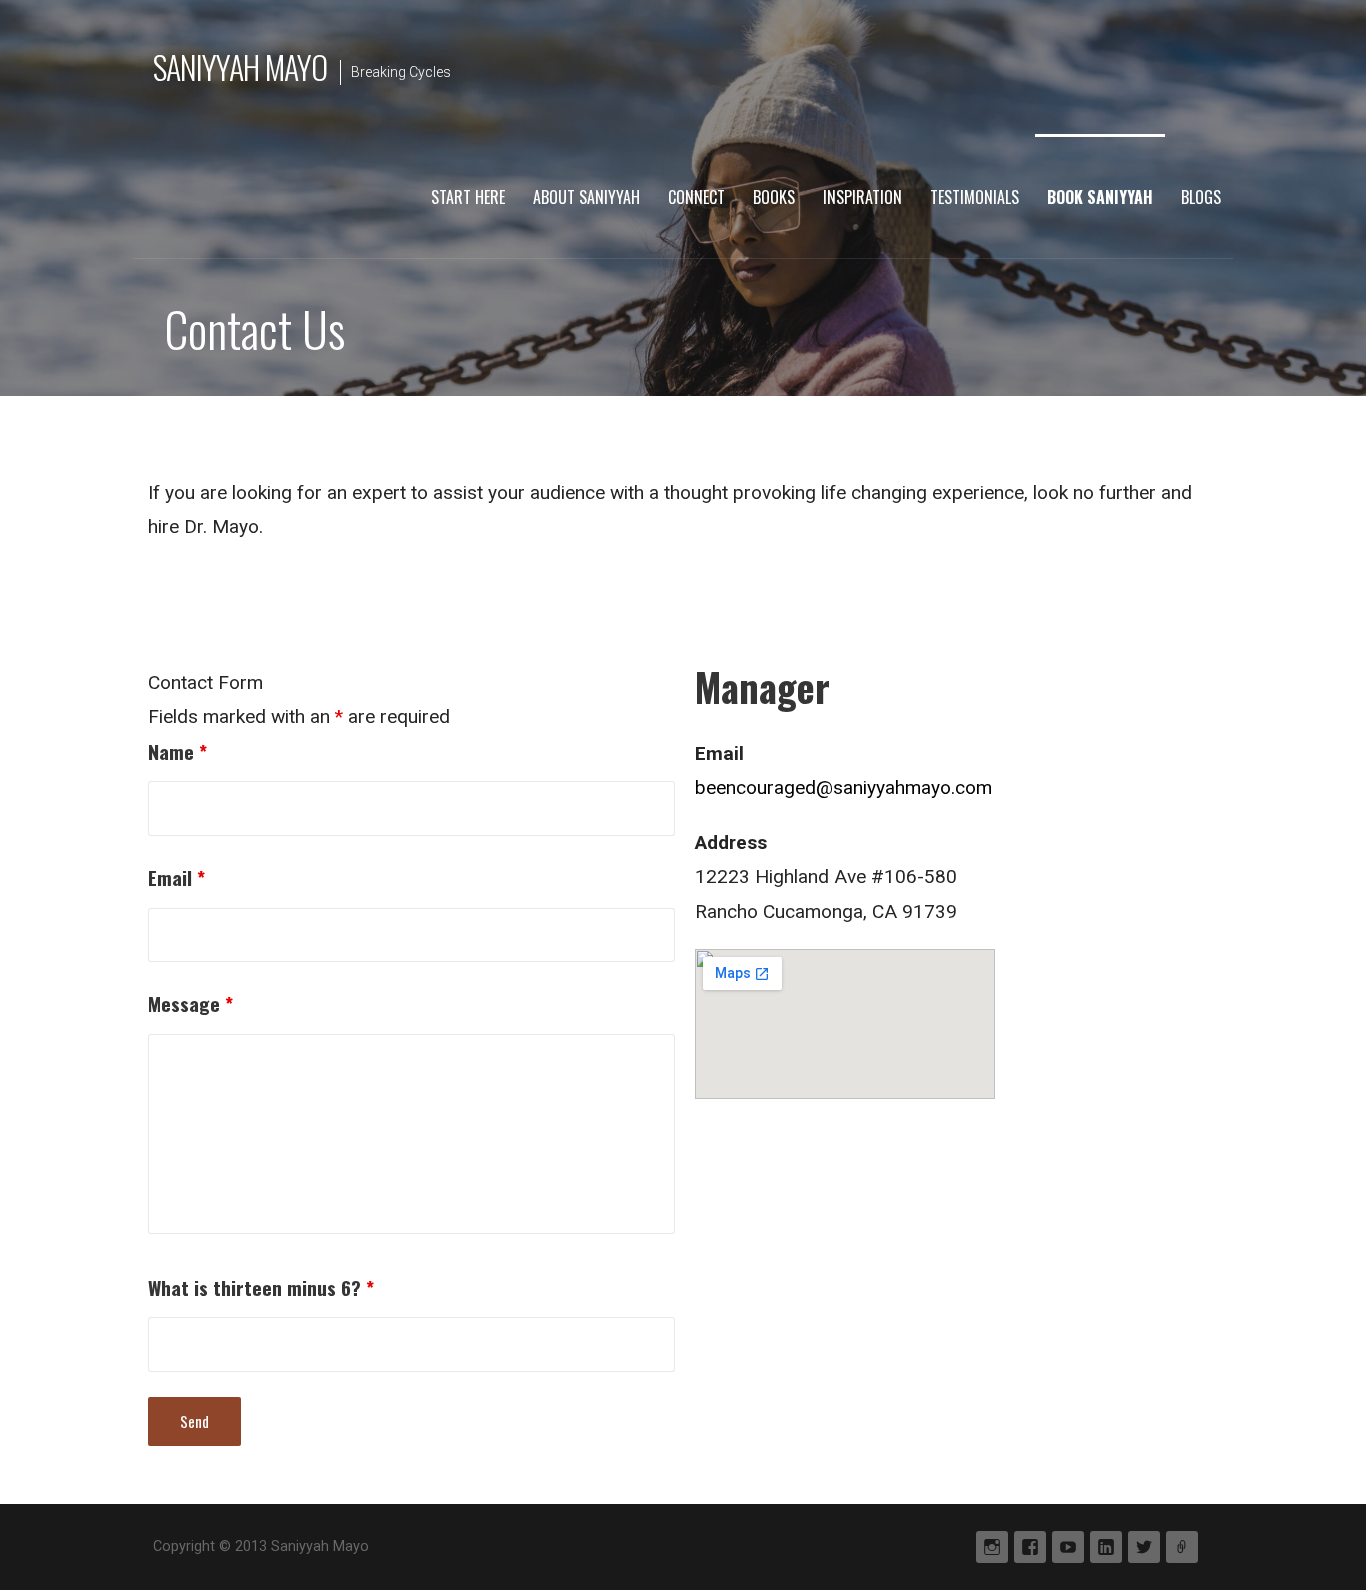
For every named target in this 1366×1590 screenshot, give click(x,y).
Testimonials (974, 197)
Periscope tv (1182, 1547)
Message (190, 1003)
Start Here (468, 197)
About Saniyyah (586, 197)
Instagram (992, 1547)
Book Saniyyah (1100, 197)
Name (177, 751)
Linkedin (1106, 1547)
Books (774, 197)
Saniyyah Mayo (240, 66)
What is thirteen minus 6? (261, 1287)
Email (176, 877)
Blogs (1201, 197)
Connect (696, 197)
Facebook (1030, 1547)
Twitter (1144, 1547)
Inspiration (862, 197)
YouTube (1068, 1547)
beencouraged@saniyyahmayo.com (843, 787)
